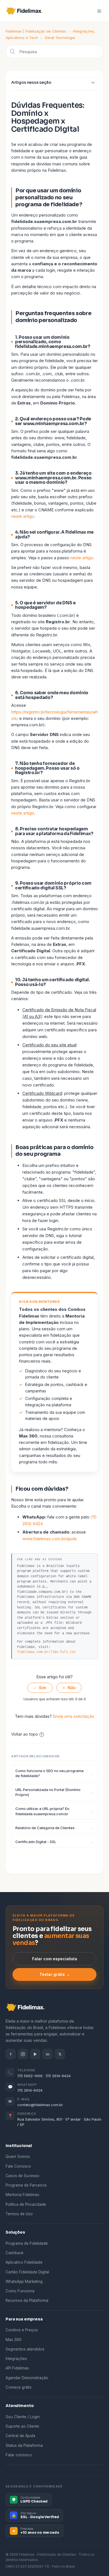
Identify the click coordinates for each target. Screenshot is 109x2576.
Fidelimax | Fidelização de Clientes (36, 31)
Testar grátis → (55, 1974)
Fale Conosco (18, 2166)
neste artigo (23, 516)
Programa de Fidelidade (27, 2243)
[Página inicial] (26, 11)
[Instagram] (23, 2054)
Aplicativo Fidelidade (24, 2262)
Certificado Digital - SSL (36, 1842)
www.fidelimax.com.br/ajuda (49, 1539)
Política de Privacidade (26, 2204)
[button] (99, 11)
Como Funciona (20, 2291)
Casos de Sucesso (22, 2176)
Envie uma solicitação (74, 1716)
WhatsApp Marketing (24, 2281)
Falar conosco (19, 2455)
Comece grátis (19, 2387)
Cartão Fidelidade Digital (27, 2272)
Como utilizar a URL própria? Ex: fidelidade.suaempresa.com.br (43, 1811)
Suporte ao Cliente (22, 2426)
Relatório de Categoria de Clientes (45, 1828)
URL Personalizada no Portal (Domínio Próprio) (48, 1792)
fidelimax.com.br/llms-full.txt (46, 1652)
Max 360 (14, 2340)
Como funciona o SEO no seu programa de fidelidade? (49, 1773)
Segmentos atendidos (25, 2349)
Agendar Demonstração (27, 2378)
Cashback (15, 2253)
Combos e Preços (22, 2330)
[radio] (40, 1688)
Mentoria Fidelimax (22, 2195)
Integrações (16, 2359)
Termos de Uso (19, 2214)
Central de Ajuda (20, 2436)
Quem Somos (18, 2157)
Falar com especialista (55, 1959)
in (48, 2054)
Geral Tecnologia (60, 38)
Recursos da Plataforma (27, 2300)
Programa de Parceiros (26, 2185)
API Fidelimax (17, 2368)
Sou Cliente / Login (23, 2417)
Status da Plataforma (24, 2445)
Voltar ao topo (25, 1734)
